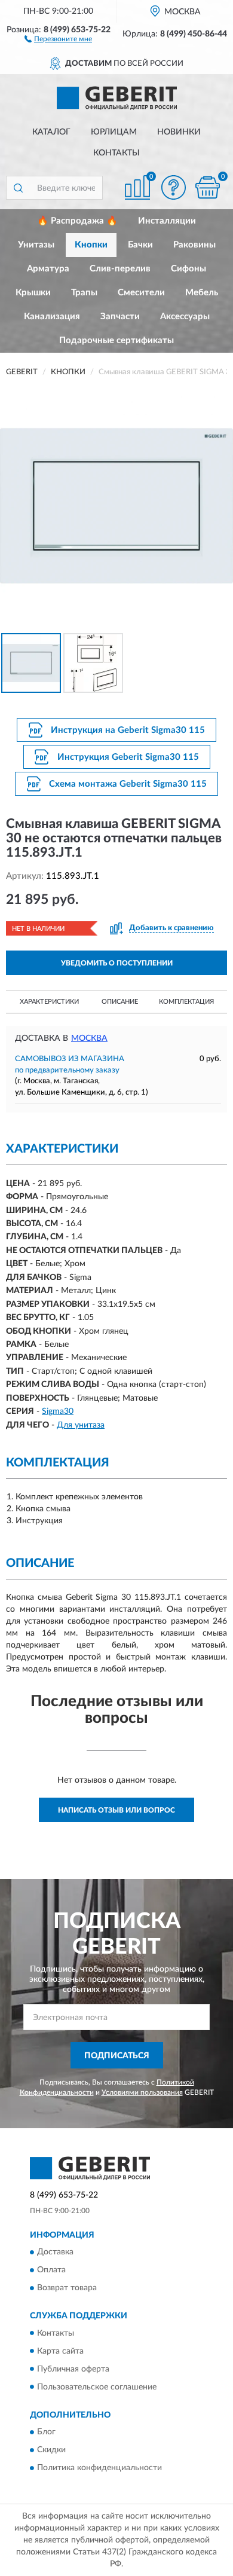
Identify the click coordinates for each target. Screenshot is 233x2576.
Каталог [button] (51, 132)
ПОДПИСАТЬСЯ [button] (117, 2056)
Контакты (116, 153)
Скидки (51, 2450)
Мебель (202, 293)
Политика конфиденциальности (99, 2468)
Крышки (33, 293)
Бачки (140, 245)
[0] (207, 187)
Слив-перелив (120, 269)
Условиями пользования (142, 2092)
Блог (46, 2432)
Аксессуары (185, 317)
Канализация (52, 317)
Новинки (179, 132)
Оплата (51, 2271)
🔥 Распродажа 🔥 (77, 221)
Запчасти (120, 317)
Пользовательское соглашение (97, 2387)
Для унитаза (81, 1425)
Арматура (48, 269)
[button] (58, 38)
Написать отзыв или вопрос (116, 1810)
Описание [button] (120, 1002)
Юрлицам (114, 132)
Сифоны (188, 269)
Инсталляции (167, 221)
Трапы (84, 293)
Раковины (194, 245)
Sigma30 (58, 1411)
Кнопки (91, 245)
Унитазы (36, 245)
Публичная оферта (73, 2369)
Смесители (141, 293)
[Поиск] (18, 188)
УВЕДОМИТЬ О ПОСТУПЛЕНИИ (117, 963)
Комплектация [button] (186, 1002)
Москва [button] (89, 1038)
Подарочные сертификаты (116, 340)
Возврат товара (67, 2288)
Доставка (55, 2253)
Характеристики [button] (49, 1002)
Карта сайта (60, 2351)
